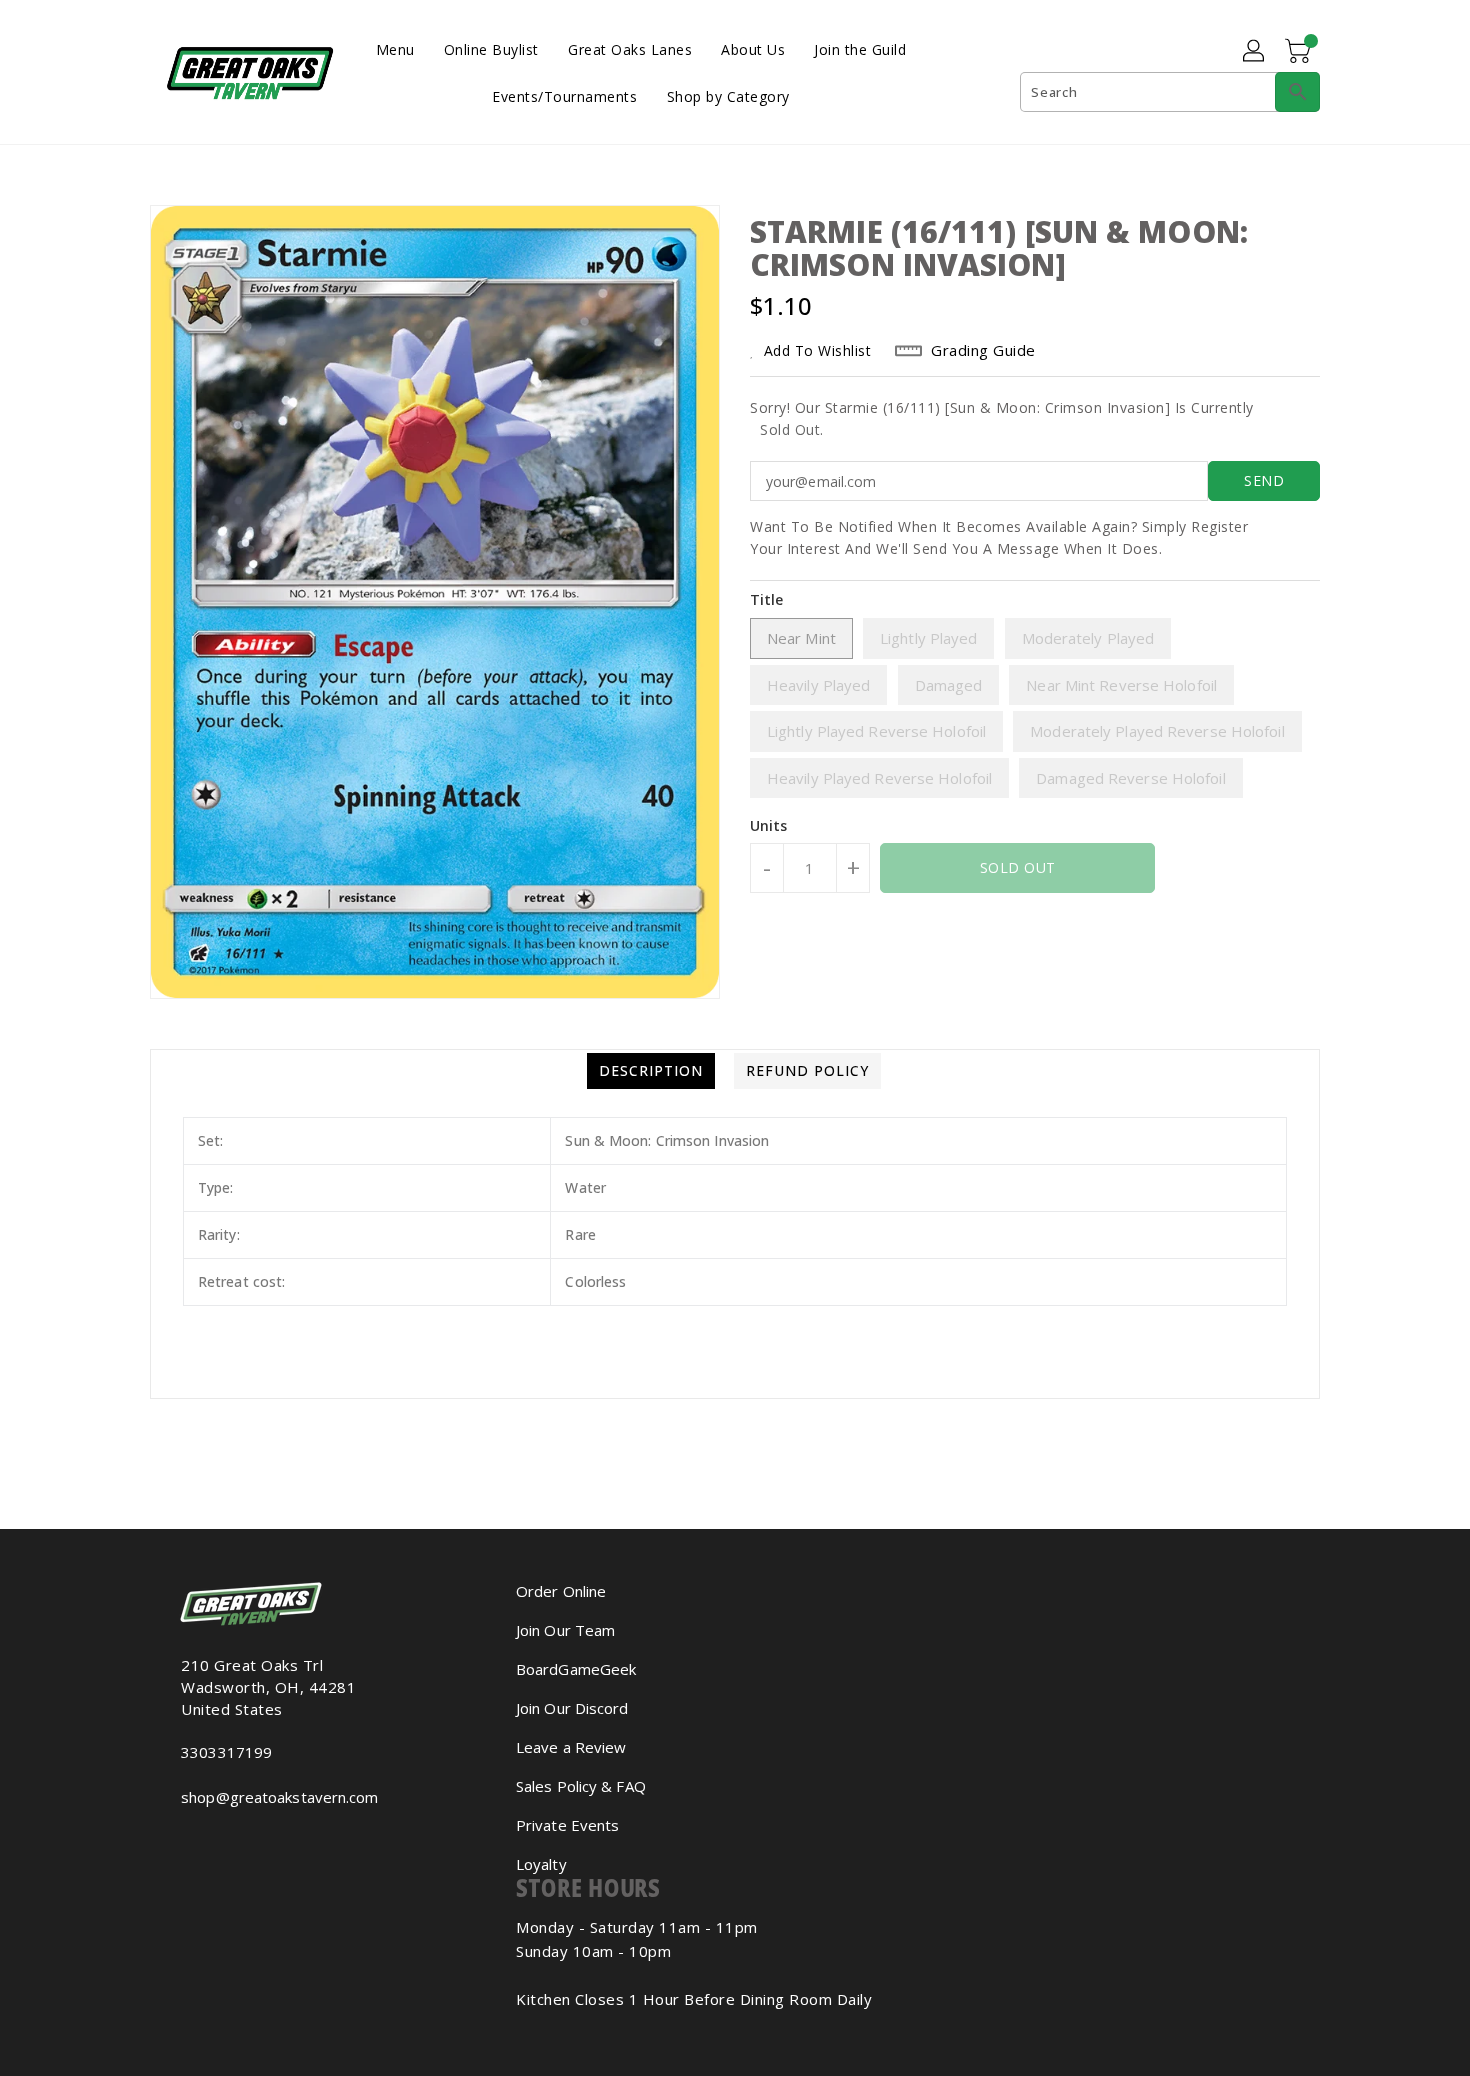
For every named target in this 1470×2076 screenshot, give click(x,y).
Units (769, 826)
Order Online (561, 1591)
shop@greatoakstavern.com (279, 1797)
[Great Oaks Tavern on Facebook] (171, 1841)
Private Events (567, 1825)
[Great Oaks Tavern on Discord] (219, 1841)
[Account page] (1255, 52)
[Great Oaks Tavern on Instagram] (187, 1841)
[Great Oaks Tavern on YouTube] (203, 1841)
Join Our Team (565, 1630)
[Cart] (1300, 52)
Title (767, 599)
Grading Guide (983, 350)
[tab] (651, 1071)
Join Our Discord (572, 1708)
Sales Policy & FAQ (581, 1786)
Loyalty (541, 1864)
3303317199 (226, 1752)
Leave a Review (571, 1747)
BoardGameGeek (576, 1669)
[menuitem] (395, 48)
